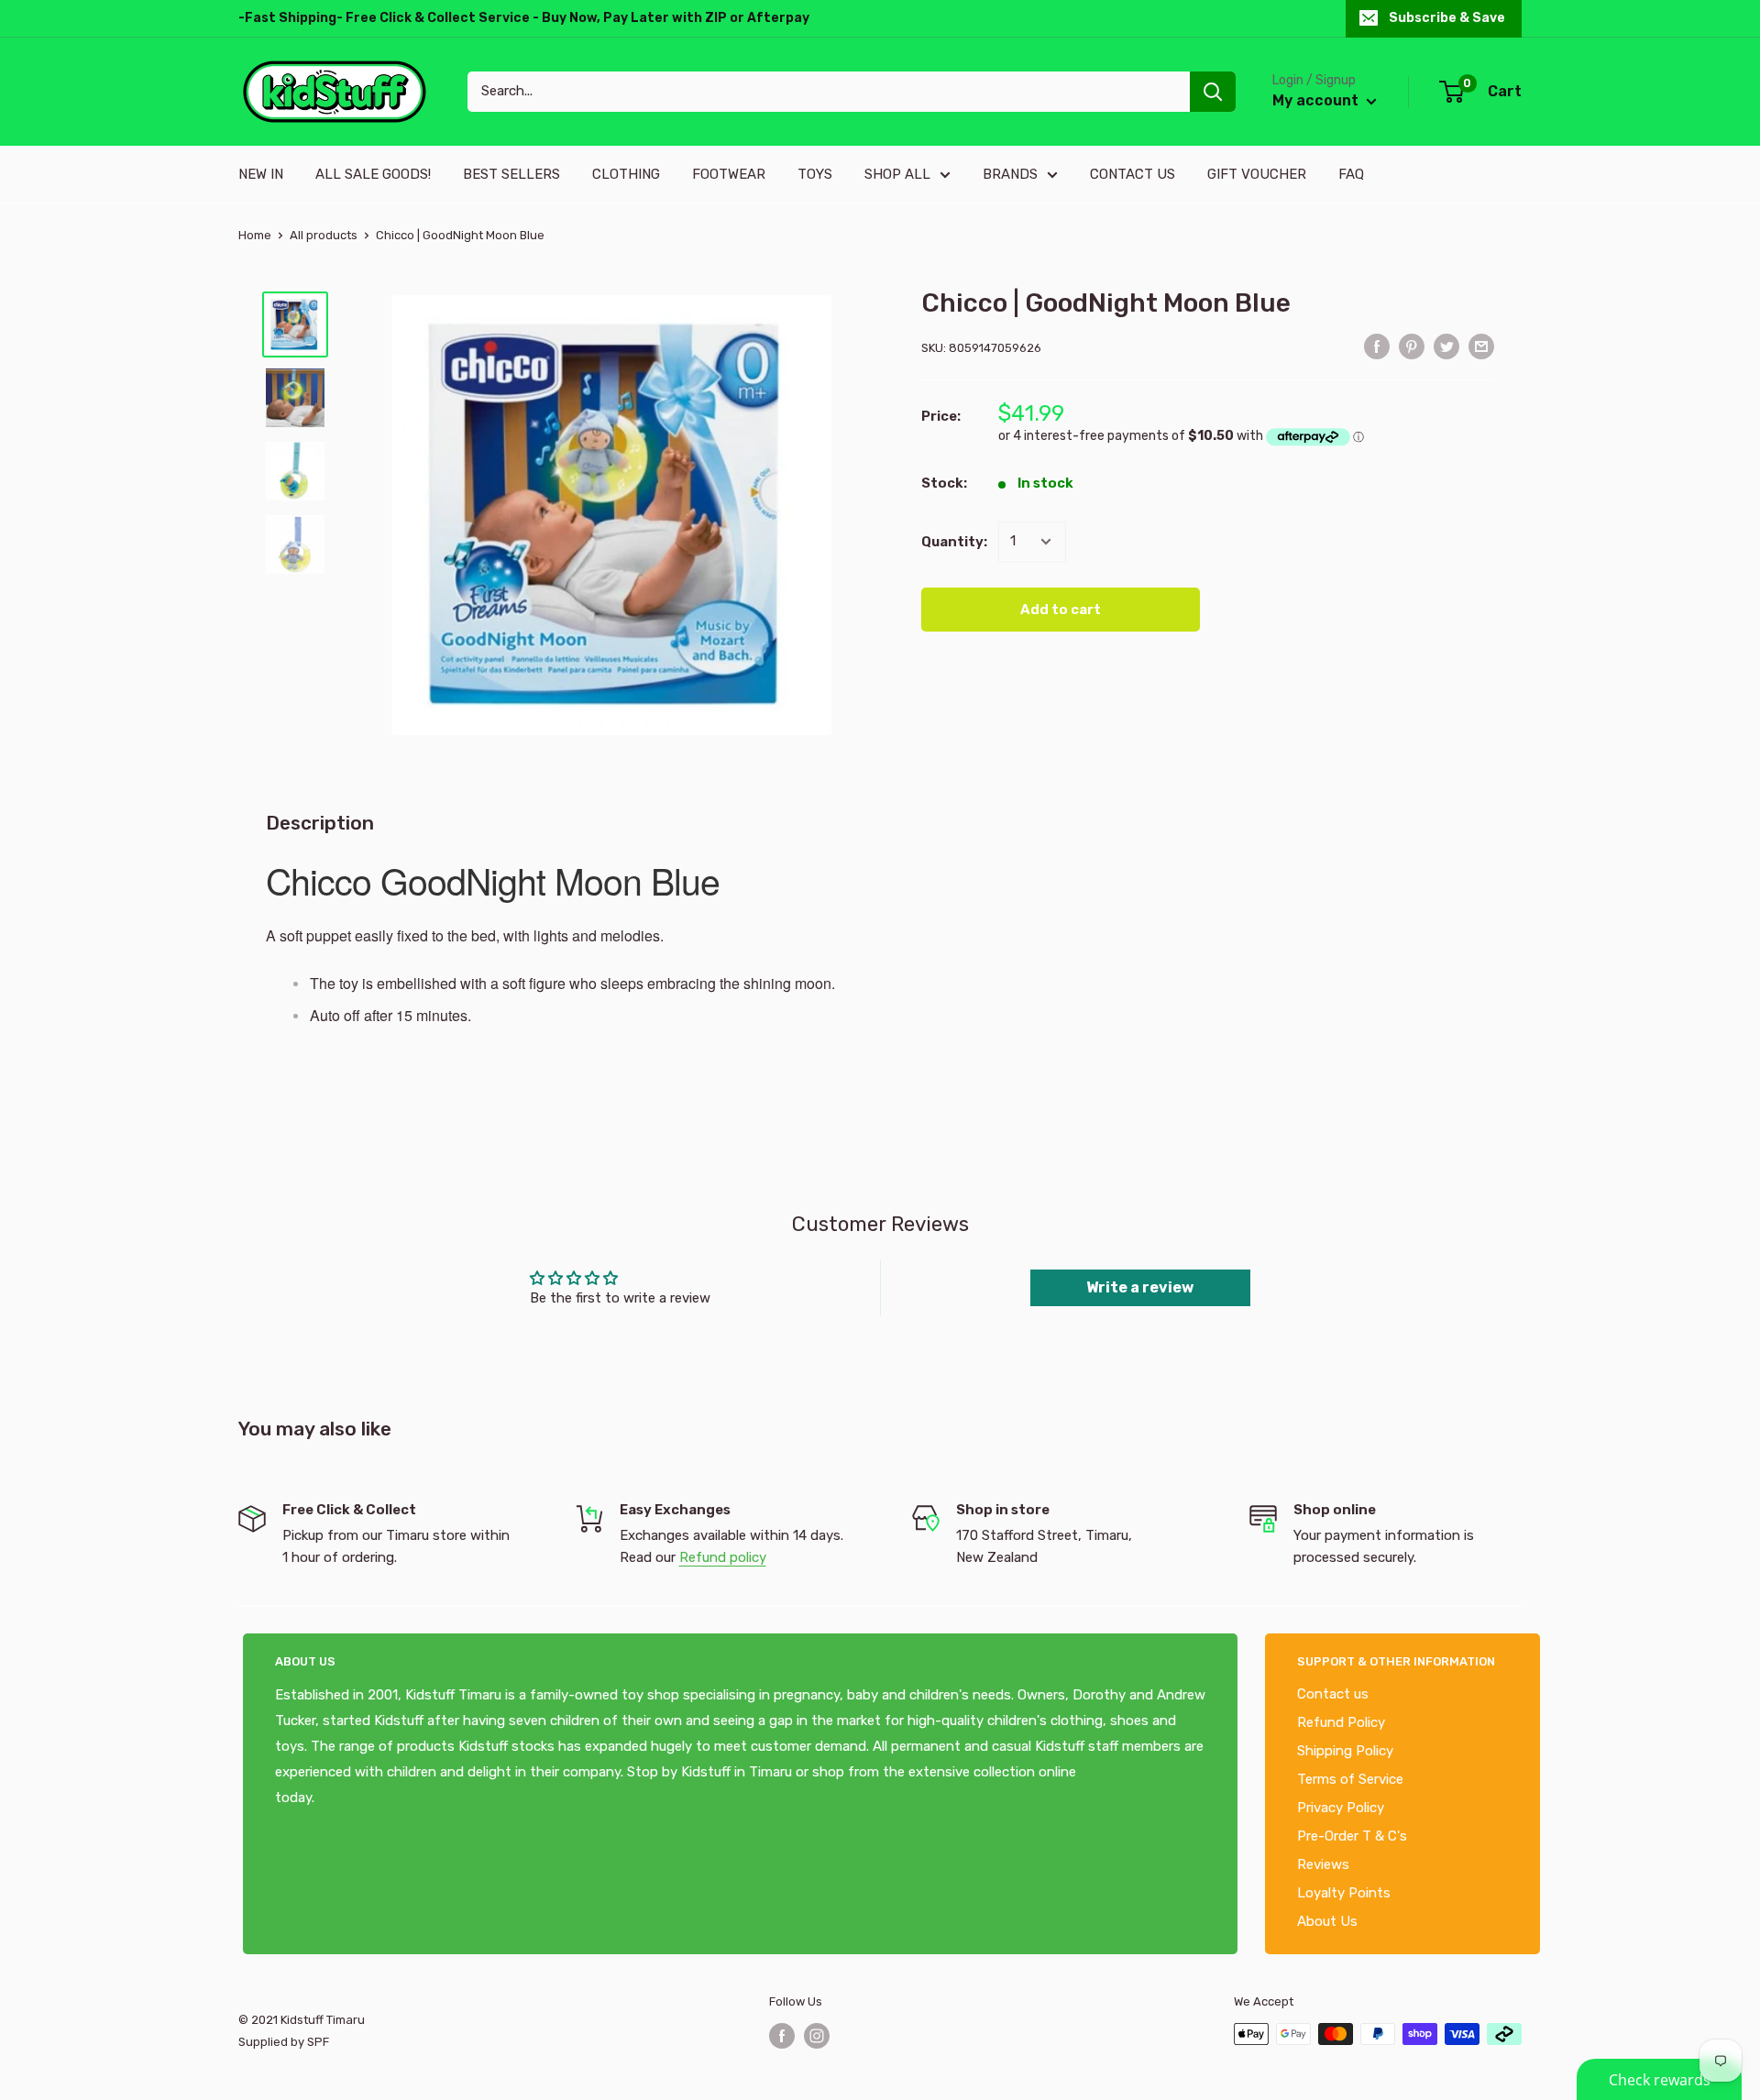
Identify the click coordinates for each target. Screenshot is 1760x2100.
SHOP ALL (897, 174)
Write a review (1140, 1287)
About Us (1327, 1921)
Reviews (1323, 1864)
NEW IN (261, 174)
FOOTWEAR (729, 174)
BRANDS (1010, 174)
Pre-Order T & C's (1352, 1836)
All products (324, 235)
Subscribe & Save (1447, 18)
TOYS (815, 174)
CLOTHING (626, 174)
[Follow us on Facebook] (782, 2036)
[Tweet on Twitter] (1446, 346)
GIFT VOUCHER (1257, 174)
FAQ (1351, 174)
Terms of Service (1350, 1779)
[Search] (1213, 92)
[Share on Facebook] (1377, 346)
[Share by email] (1481, 346)
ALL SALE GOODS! (373, 174)
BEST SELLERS (511, 174)
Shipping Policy (1345, 1751)
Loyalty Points (1344, 1893)
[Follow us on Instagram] (817, 2036)
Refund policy (723, 1557)
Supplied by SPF (284, 2042)
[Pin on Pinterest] (1412, 346)
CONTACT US (1133, 174)
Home (255, 235)
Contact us (1333, 1694)
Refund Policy (1341, 1722)
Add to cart (1061, 610)
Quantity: (954, 542)
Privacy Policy (1341, 1808)
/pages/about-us (368, 1798)
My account (1317, 100)
